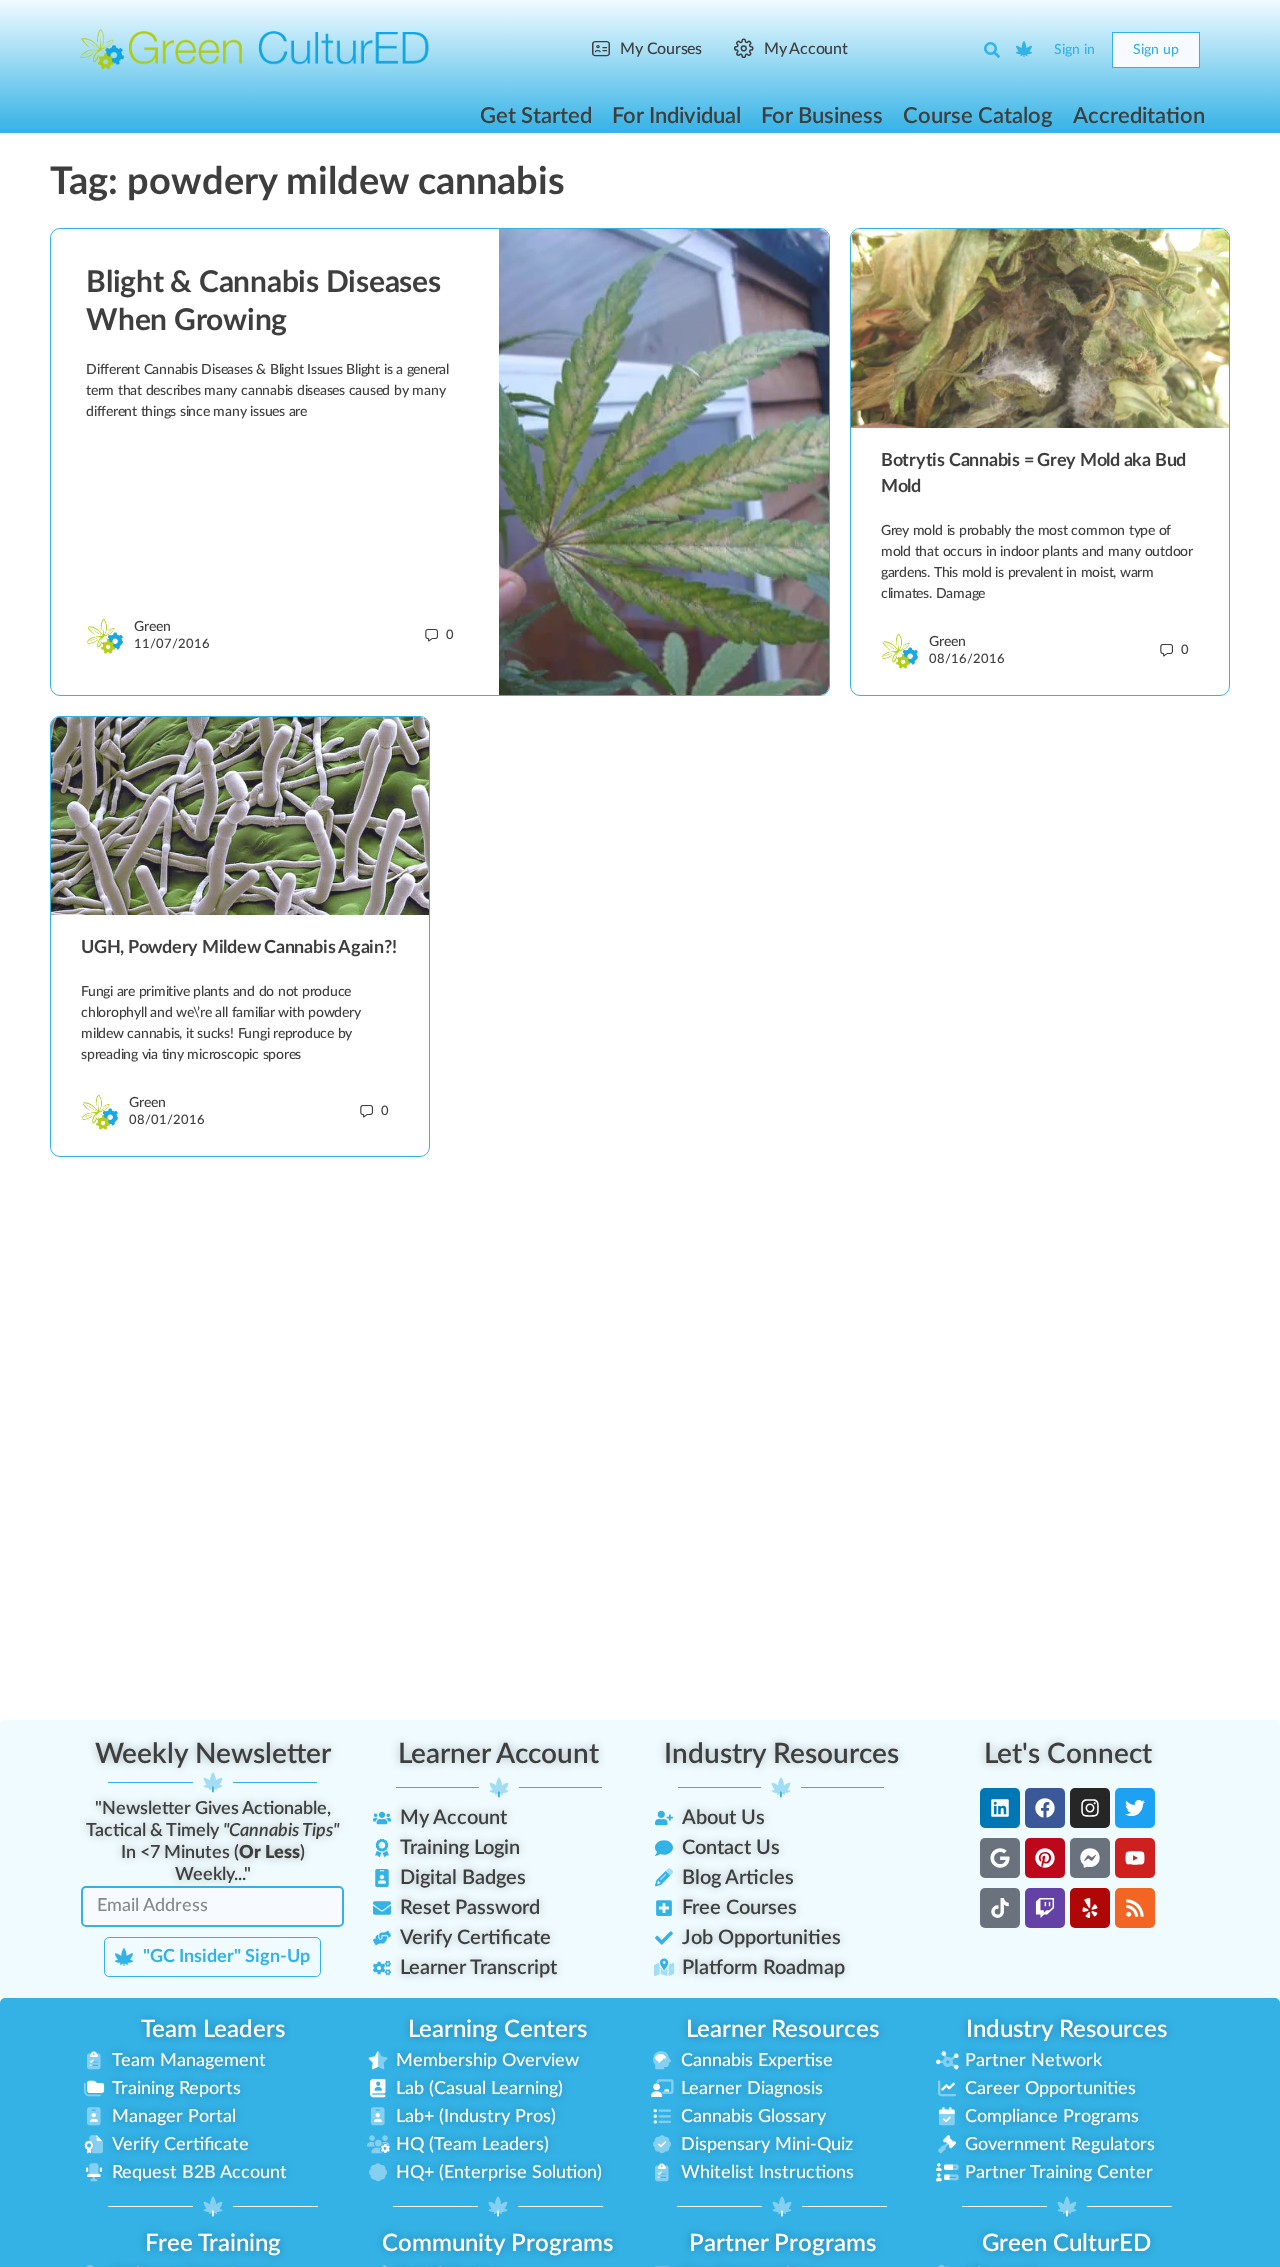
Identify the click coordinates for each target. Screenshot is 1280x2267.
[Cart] (1025, 50)
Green (152, 627)
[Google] (1000, 1858)
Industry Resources (781, 1754)
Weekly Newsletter (213, 1754)
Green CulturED (1066, 2244)
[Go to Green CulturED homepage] (255, 49)
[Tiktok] (1000, 1908)
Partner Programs (782, 2244)
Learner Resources (782, 2030)
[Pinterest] (1045, 1858)
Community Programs (497, 2244)
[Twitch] (1045, 1908)
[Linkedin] (1000, 1808)
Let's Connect (1068, 1754)
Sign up (1156, 50)
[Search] (992, 50)
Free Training (213, 2244)
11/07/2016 (172, 644)
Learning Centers (497, 2030)
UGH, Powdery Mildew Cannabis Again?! (238, 948)
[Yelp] (1090, 1908)
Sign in (1074, 50)
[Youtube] (1135, 1858)
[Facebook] (1045, 1808)
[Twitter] (1135, 1808)
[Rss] (1135, 1908)
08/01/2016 (167, 1120)
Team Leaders (213, 2030)
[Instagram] (1090, 1808)
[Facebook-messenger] (1090, 1858)
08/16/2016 (967, 659)
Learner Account (498, 1754)
